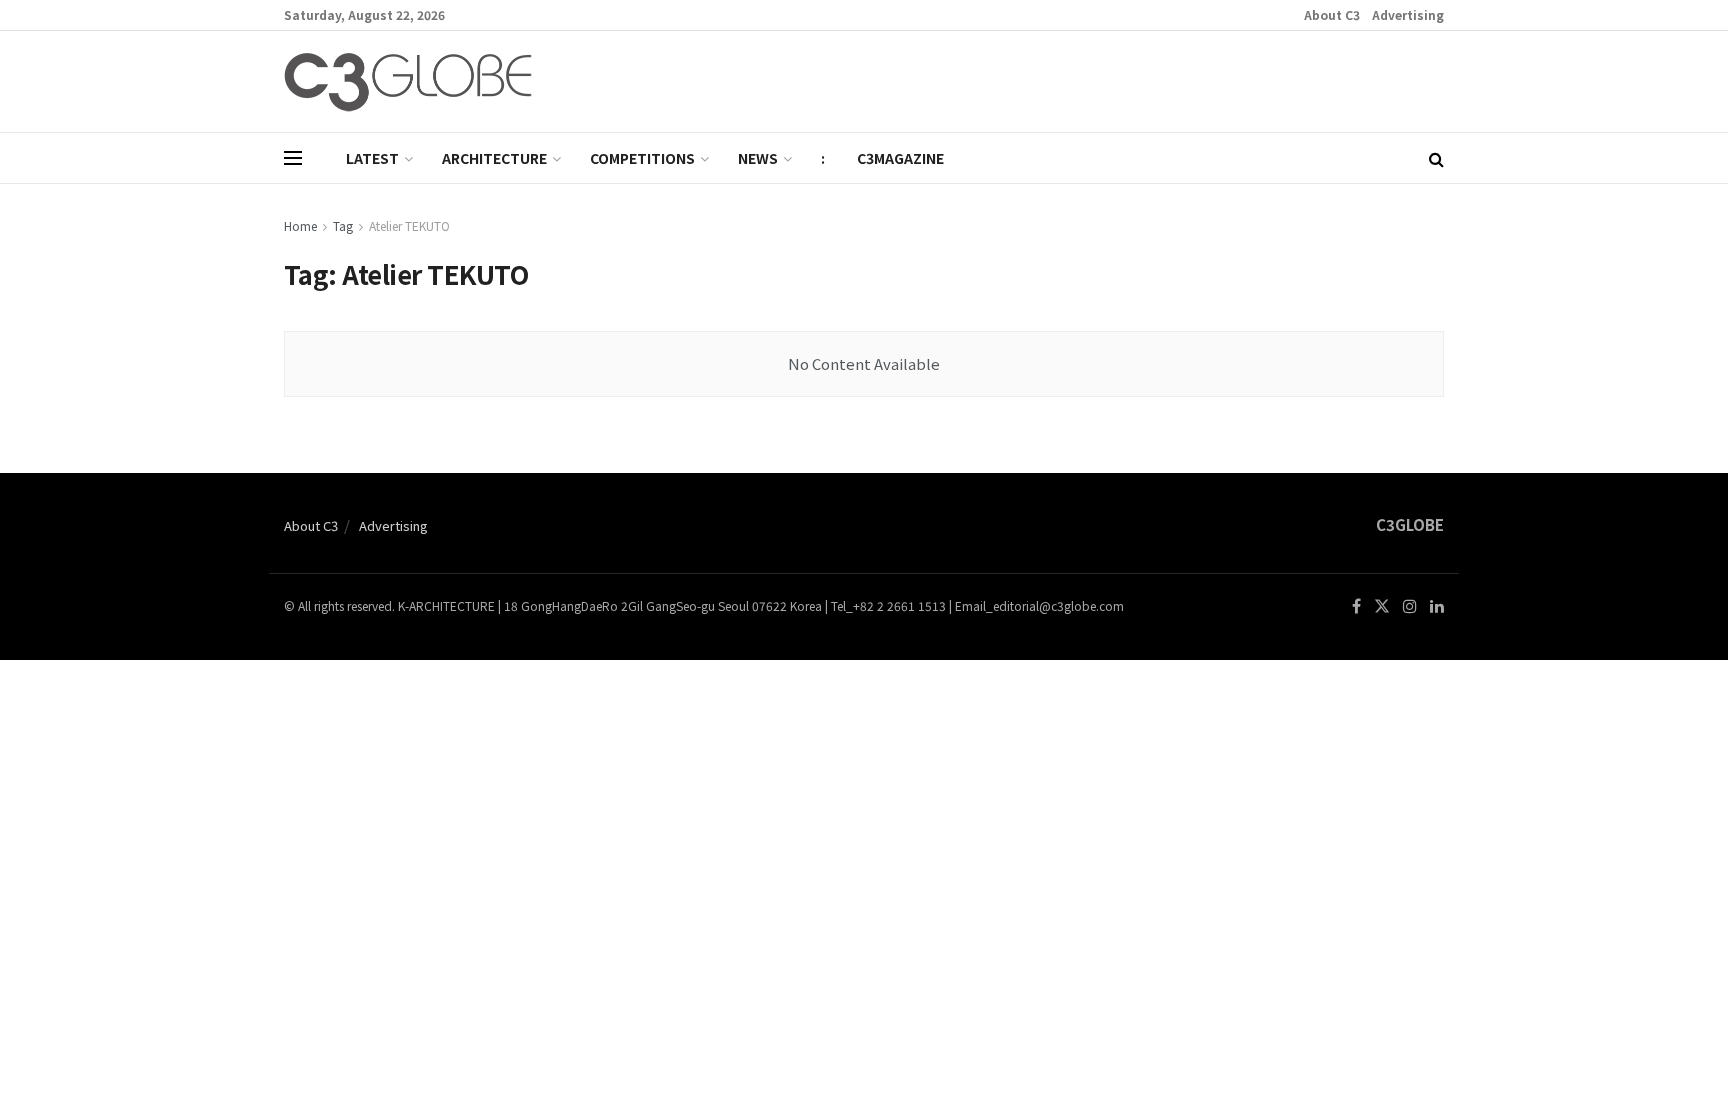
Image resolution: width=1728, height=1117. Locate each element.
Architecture (494, 158)
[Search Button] (1436, 158)
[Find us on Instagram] (1410, 606)
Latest (372, 158)
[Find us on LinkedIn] (1437, 606)
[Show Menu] (293, 158)
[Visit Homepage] (408, 82)
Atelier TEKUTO (409, 225)
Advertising (1408, 14)
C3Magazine (900, 158)
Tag (343, 225)
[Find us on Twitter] (1382, 606)
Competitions (642, 158)
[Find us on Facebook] (1356, 606)
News (758, 158)
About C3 (1332, 14)
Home (300, 225)
